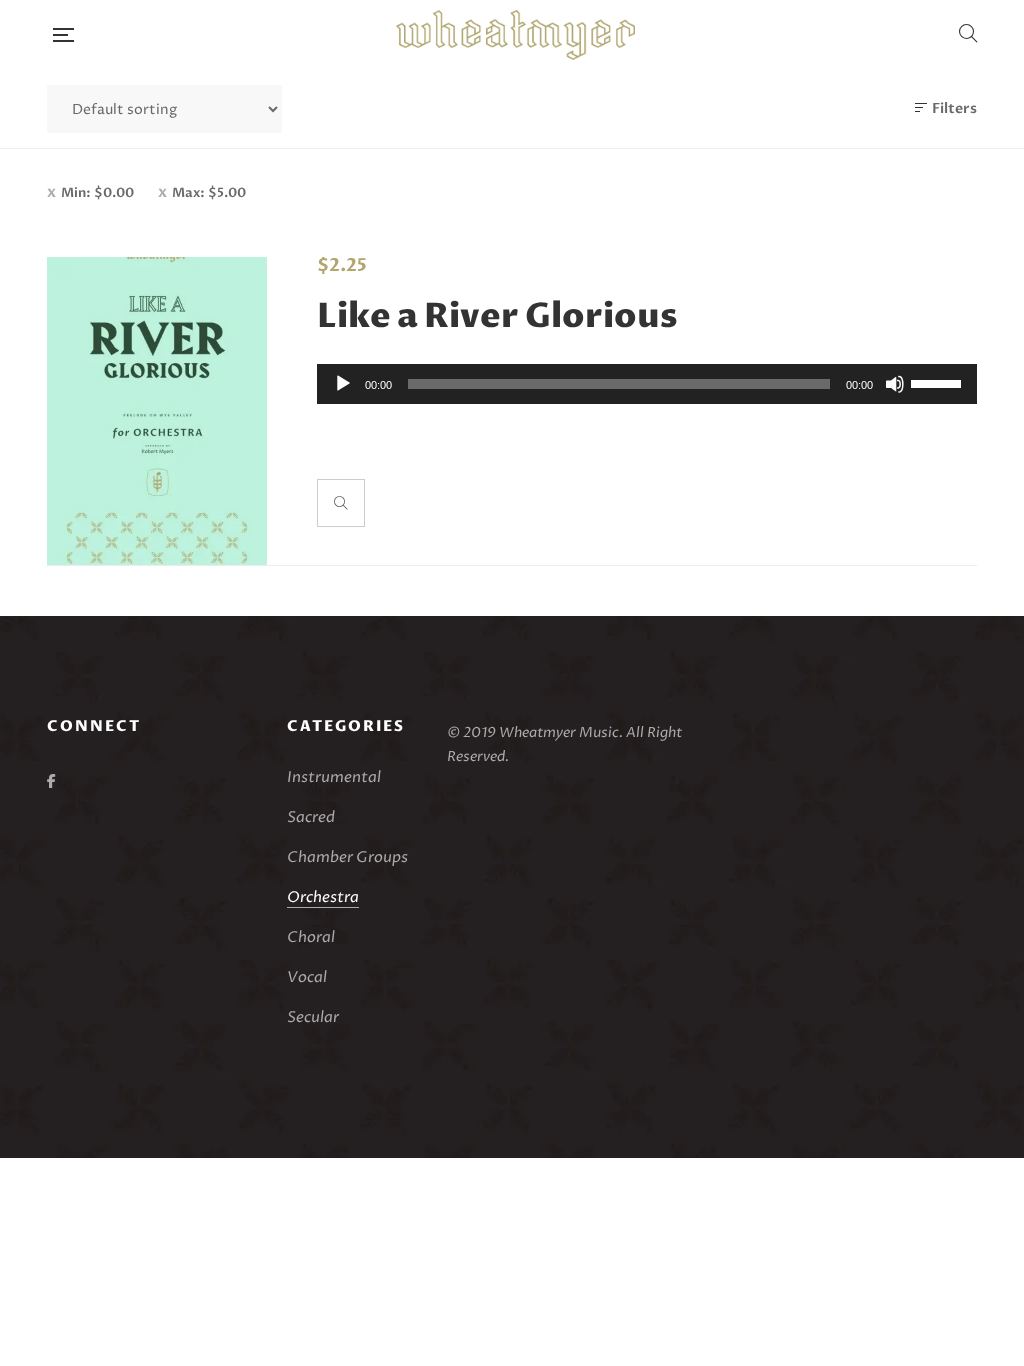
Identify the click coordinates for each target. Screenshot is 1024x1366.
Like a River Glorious (497, 317)
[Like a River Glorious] (157, 411)
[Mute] (895, 384)
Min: (97, 193)
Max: (209, 193)
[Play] (343, 384)
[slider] (939, 382)
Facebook (51, 781)
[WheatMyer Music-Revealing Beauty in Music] (515, 35)
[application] (647, 384)
